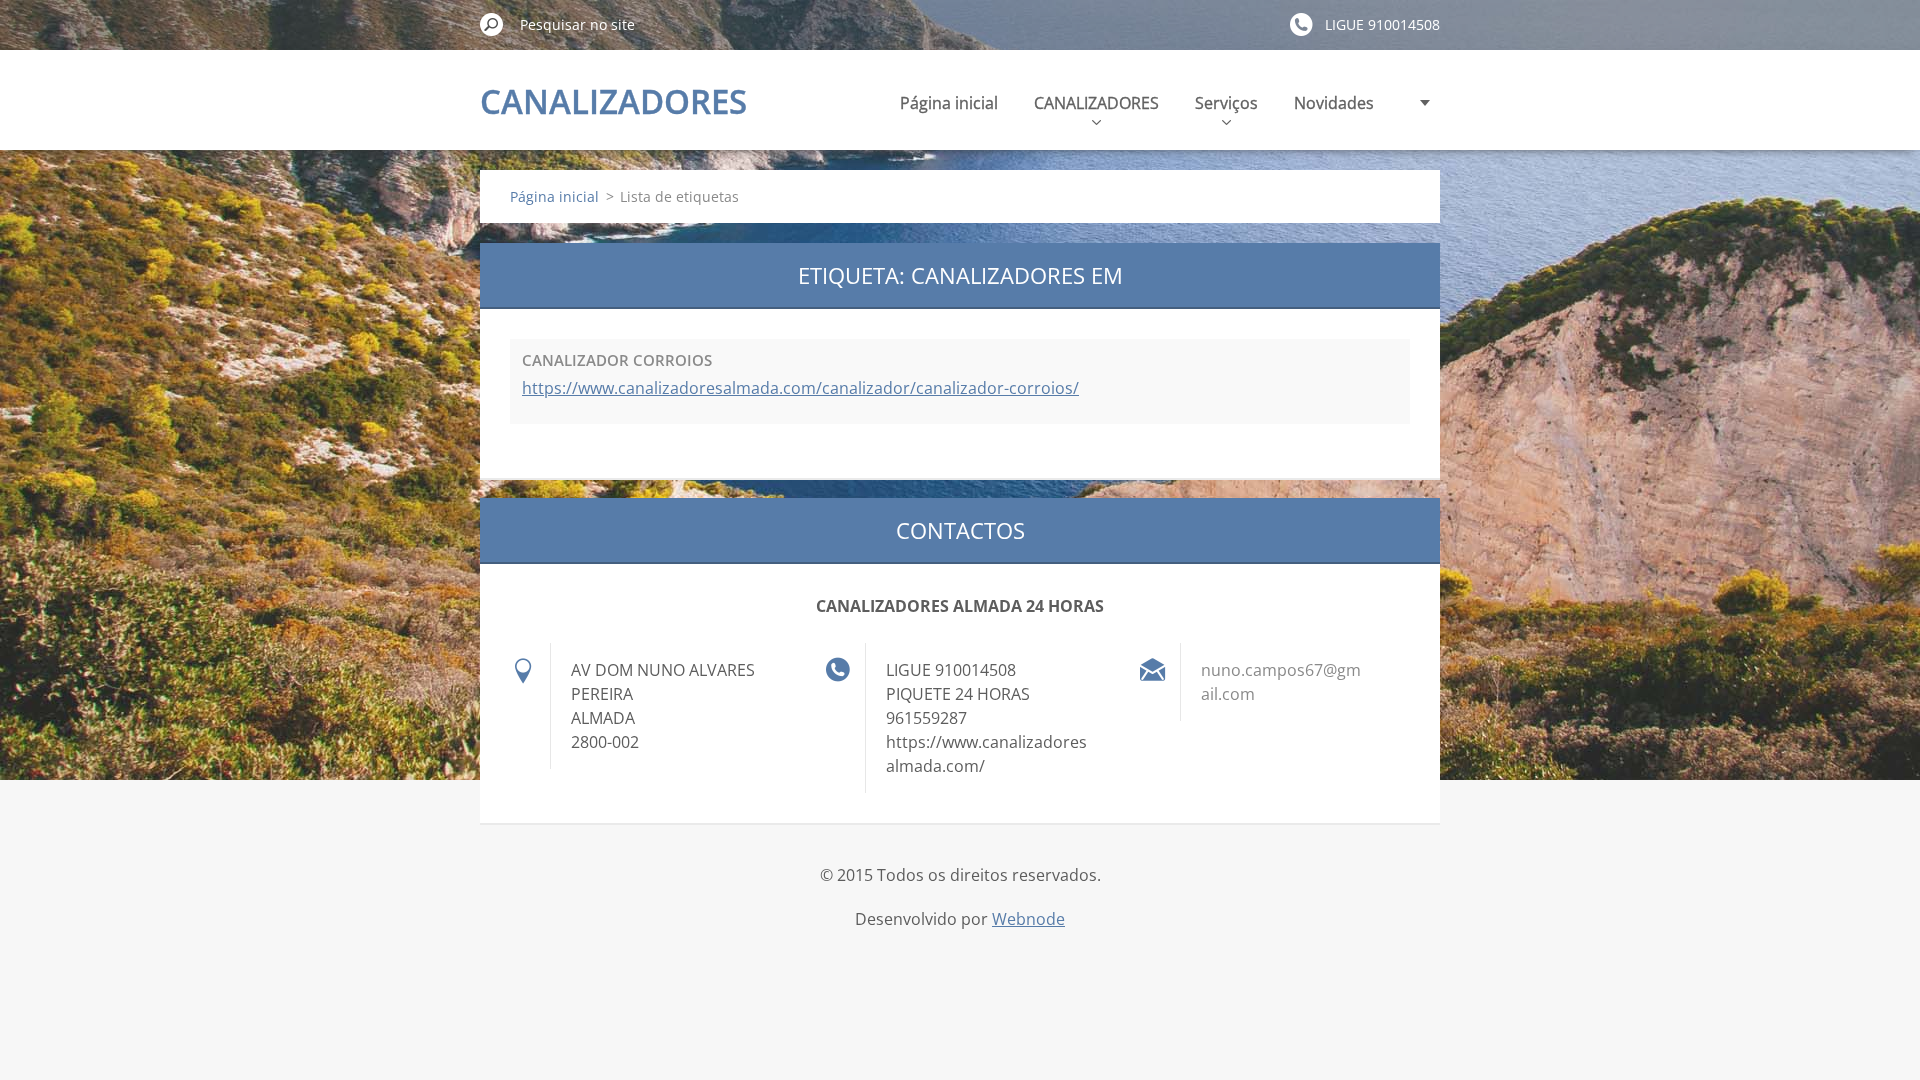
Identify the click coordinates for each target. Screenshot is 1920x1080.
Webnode (1028, 919)
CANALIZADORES (1096, 103)
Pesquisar (492, 24)
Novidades (1334, 103)
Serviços (1226, 103)
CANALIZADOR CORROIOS (617, 360)
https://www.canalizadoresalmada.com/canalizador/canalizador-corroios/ (800, 388)
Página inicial (949, 103)
